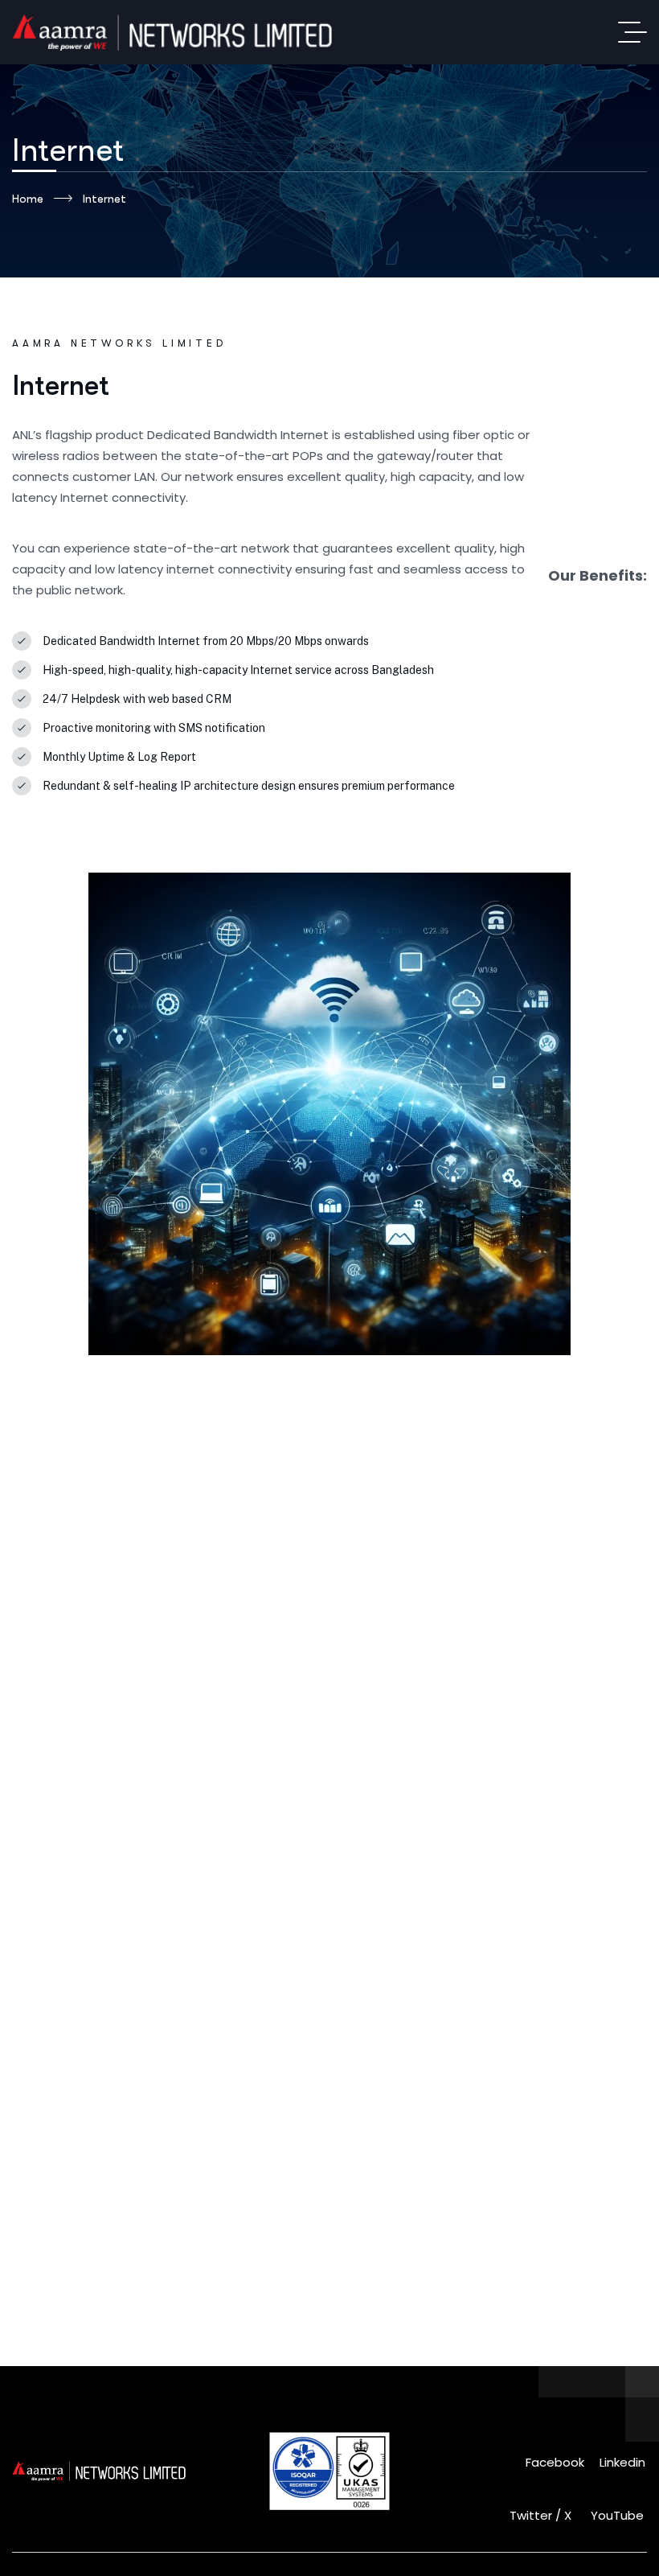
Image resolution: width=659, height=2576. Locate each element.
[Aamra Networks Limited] (192, 32)
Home (28, 199)
